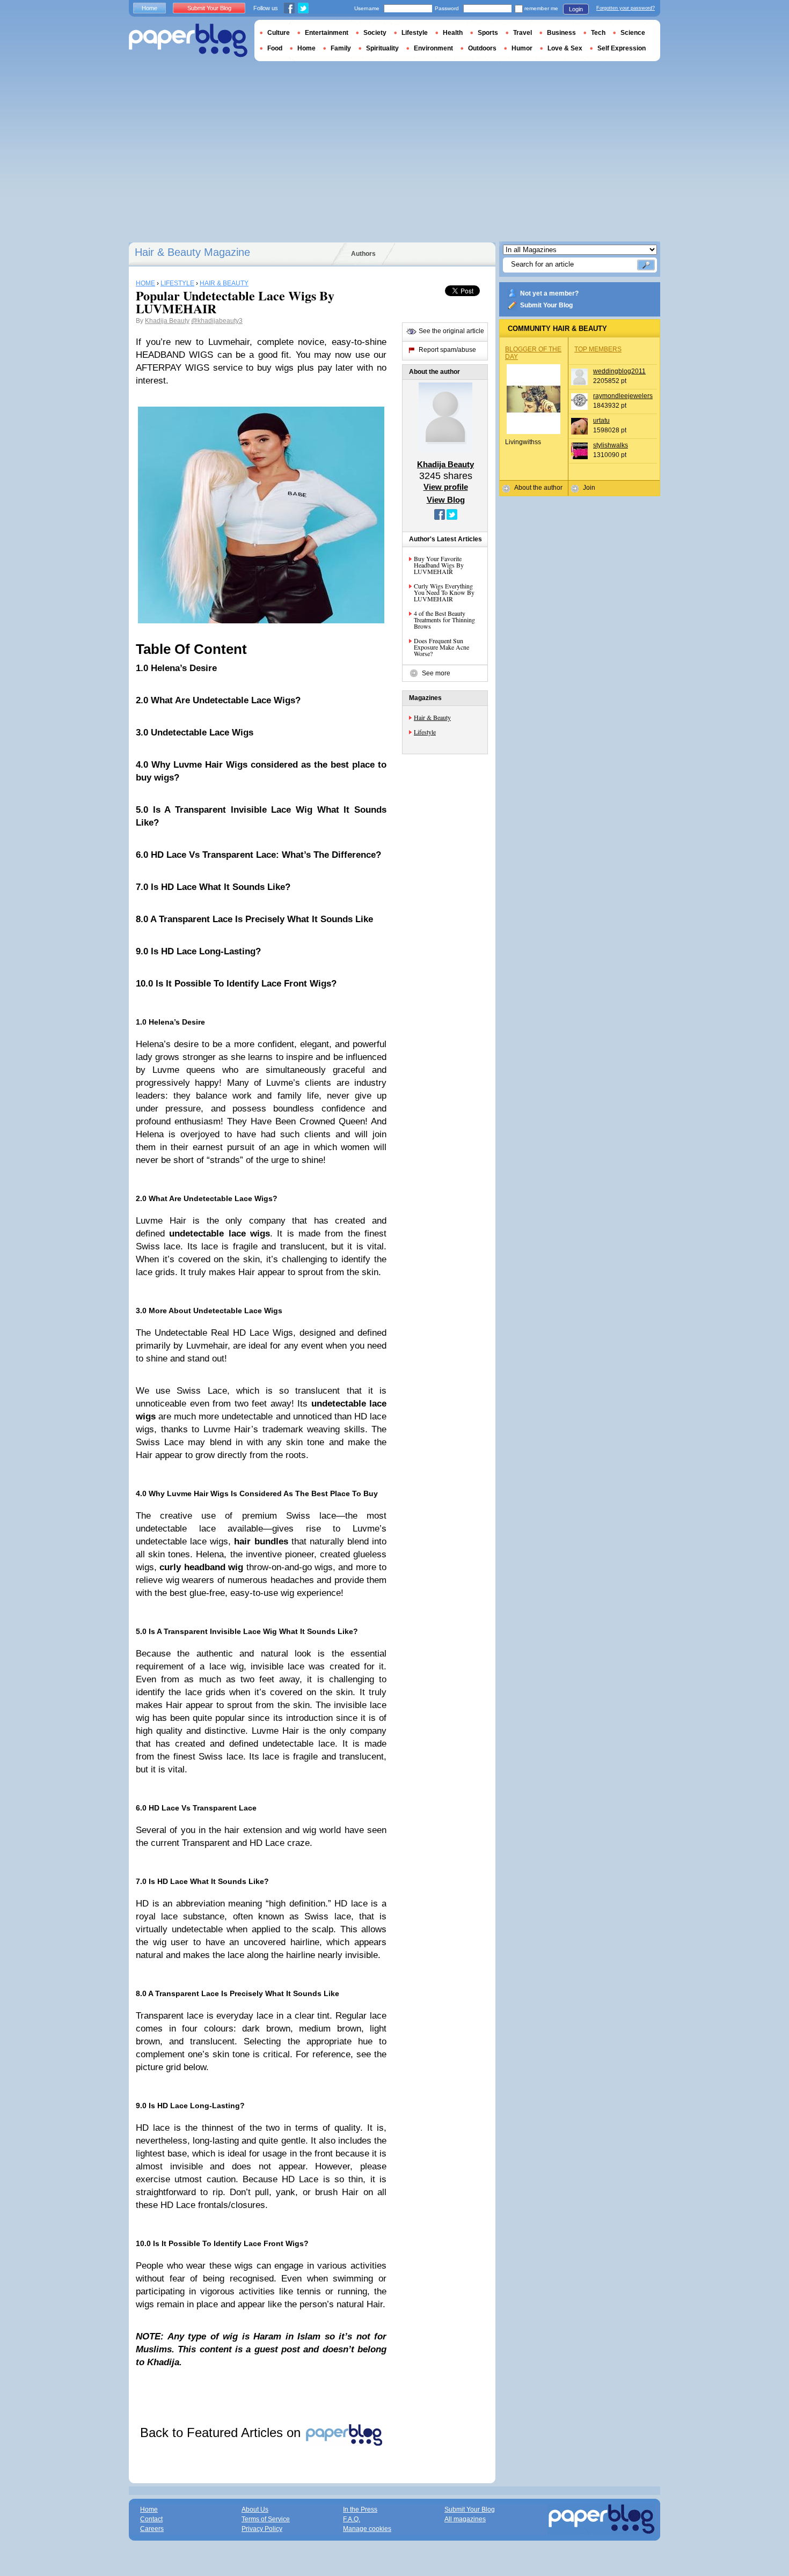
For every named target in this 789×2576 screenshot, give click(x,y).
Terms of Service (266, 2519)
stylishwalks (611, 445)
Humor (522, 48)
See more (436, 673)
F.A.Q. (352, 2519)
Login (576, 9)
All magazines (465, 2519)
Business (561, 33)
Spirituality (382, 48)
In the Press (360, 2509)
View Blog (446, 500)
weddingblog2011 (619, 371)
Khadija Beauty (167, 321)
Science (633, 33)
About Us (255, 2509)
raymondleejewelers (623, 396)
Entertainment (327, 33)
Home (149, 8)
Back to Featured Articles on (222, 2433)
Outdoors (482, 48)
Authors (363, 254)
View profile (446, 487)
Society (375, 33)
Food (275, 48)
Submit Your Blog (546, 305)
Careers (152, 2529)
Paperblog (188, 41)
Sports (488, 33)
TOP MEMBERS (598, 349)
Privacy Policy (262, 2529)
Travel (523, 33)
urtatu (601, 421)
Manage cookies (367, 2529)
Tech (598, 33)
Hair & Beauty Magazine (192, 252)
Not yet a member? (549, 293)
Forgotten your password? (626, 8)
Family (341, 48)
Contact (151, 2519)
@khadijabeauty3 (217, 321)
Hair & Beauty (432, 717)
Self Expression (622, 48)
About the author (538, 488)
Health (453, 33)
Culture (279, 33)
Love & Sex (565, 48)
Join (589, 488)
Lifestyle (425, 732)
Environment (433, 48)
